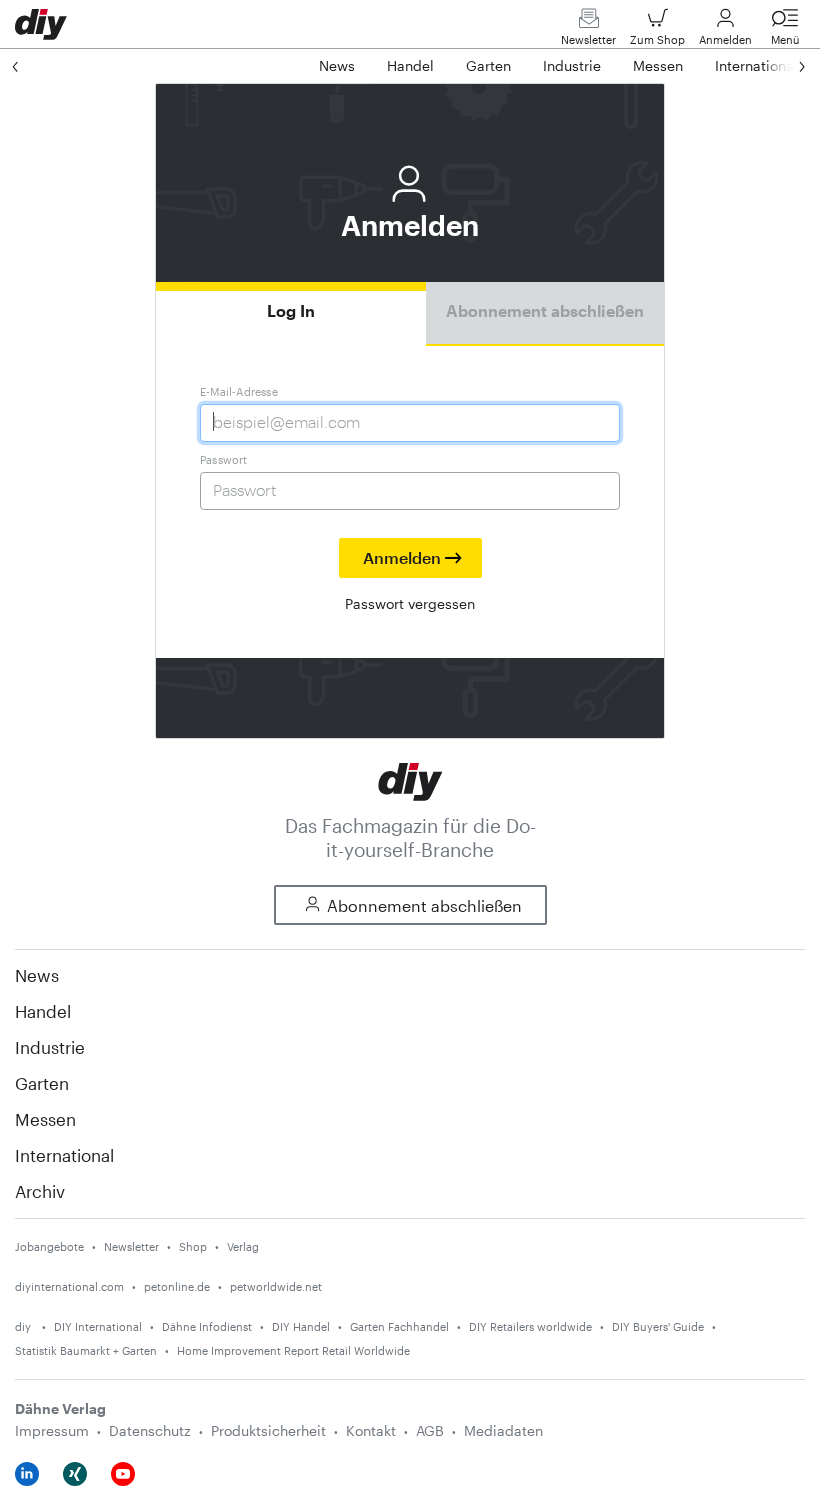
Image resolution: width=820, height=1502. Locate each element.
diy (24, 1326)
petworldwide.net (276, 1286)
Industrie (50, 1047)
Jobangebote (49, 1246)
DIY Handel (301, 1326)
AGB (430, 1430)
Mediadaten (503, 1430)
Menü (785, 39)
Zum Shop (657, 39)
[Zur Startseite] (410, 779)
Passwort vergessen (410, 603)
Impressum (52, 1430)
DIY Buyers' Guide (658, 1326)
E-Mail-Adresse (239, 391)
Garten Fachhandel (399, 1326)
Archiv (40, 1191)
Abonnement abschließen (545, 310)
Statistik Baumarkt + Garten (86, 1350)
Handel (43, 1011)
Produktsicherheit (268, 1430)
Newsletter (588, 39)
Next (782, 66)
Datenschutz (150, 1430)
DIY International (98, 1326)
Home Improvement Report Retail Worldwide (293, 1350)
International (64, 1155)
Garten (42, 1083)
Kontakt (371, 1430)
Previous (35, 66)
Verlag (243, 1246)
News (37, 975)
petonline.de (177, 1286)
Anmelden (725, 39)
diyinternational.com (69, 1286)
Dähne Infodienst (207, 1326)
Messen (45, 1119)
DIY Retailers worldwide (530, 1326)
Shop (193, 1246)
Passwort (224, 459)
